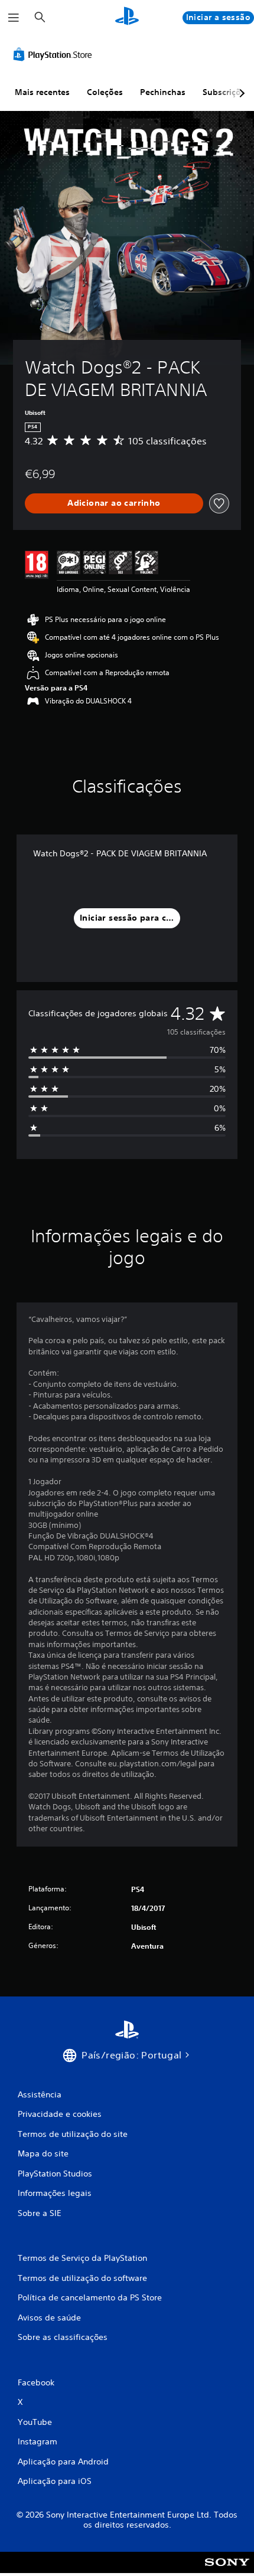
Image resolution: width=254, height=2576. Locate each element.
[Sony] (227, 2570)
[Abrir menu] (14, 18)
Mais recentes (42, 92)
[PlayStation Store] (55, 54)
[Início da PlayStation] (127, 17)
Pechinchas (163, 92)
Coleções (105, 92)
